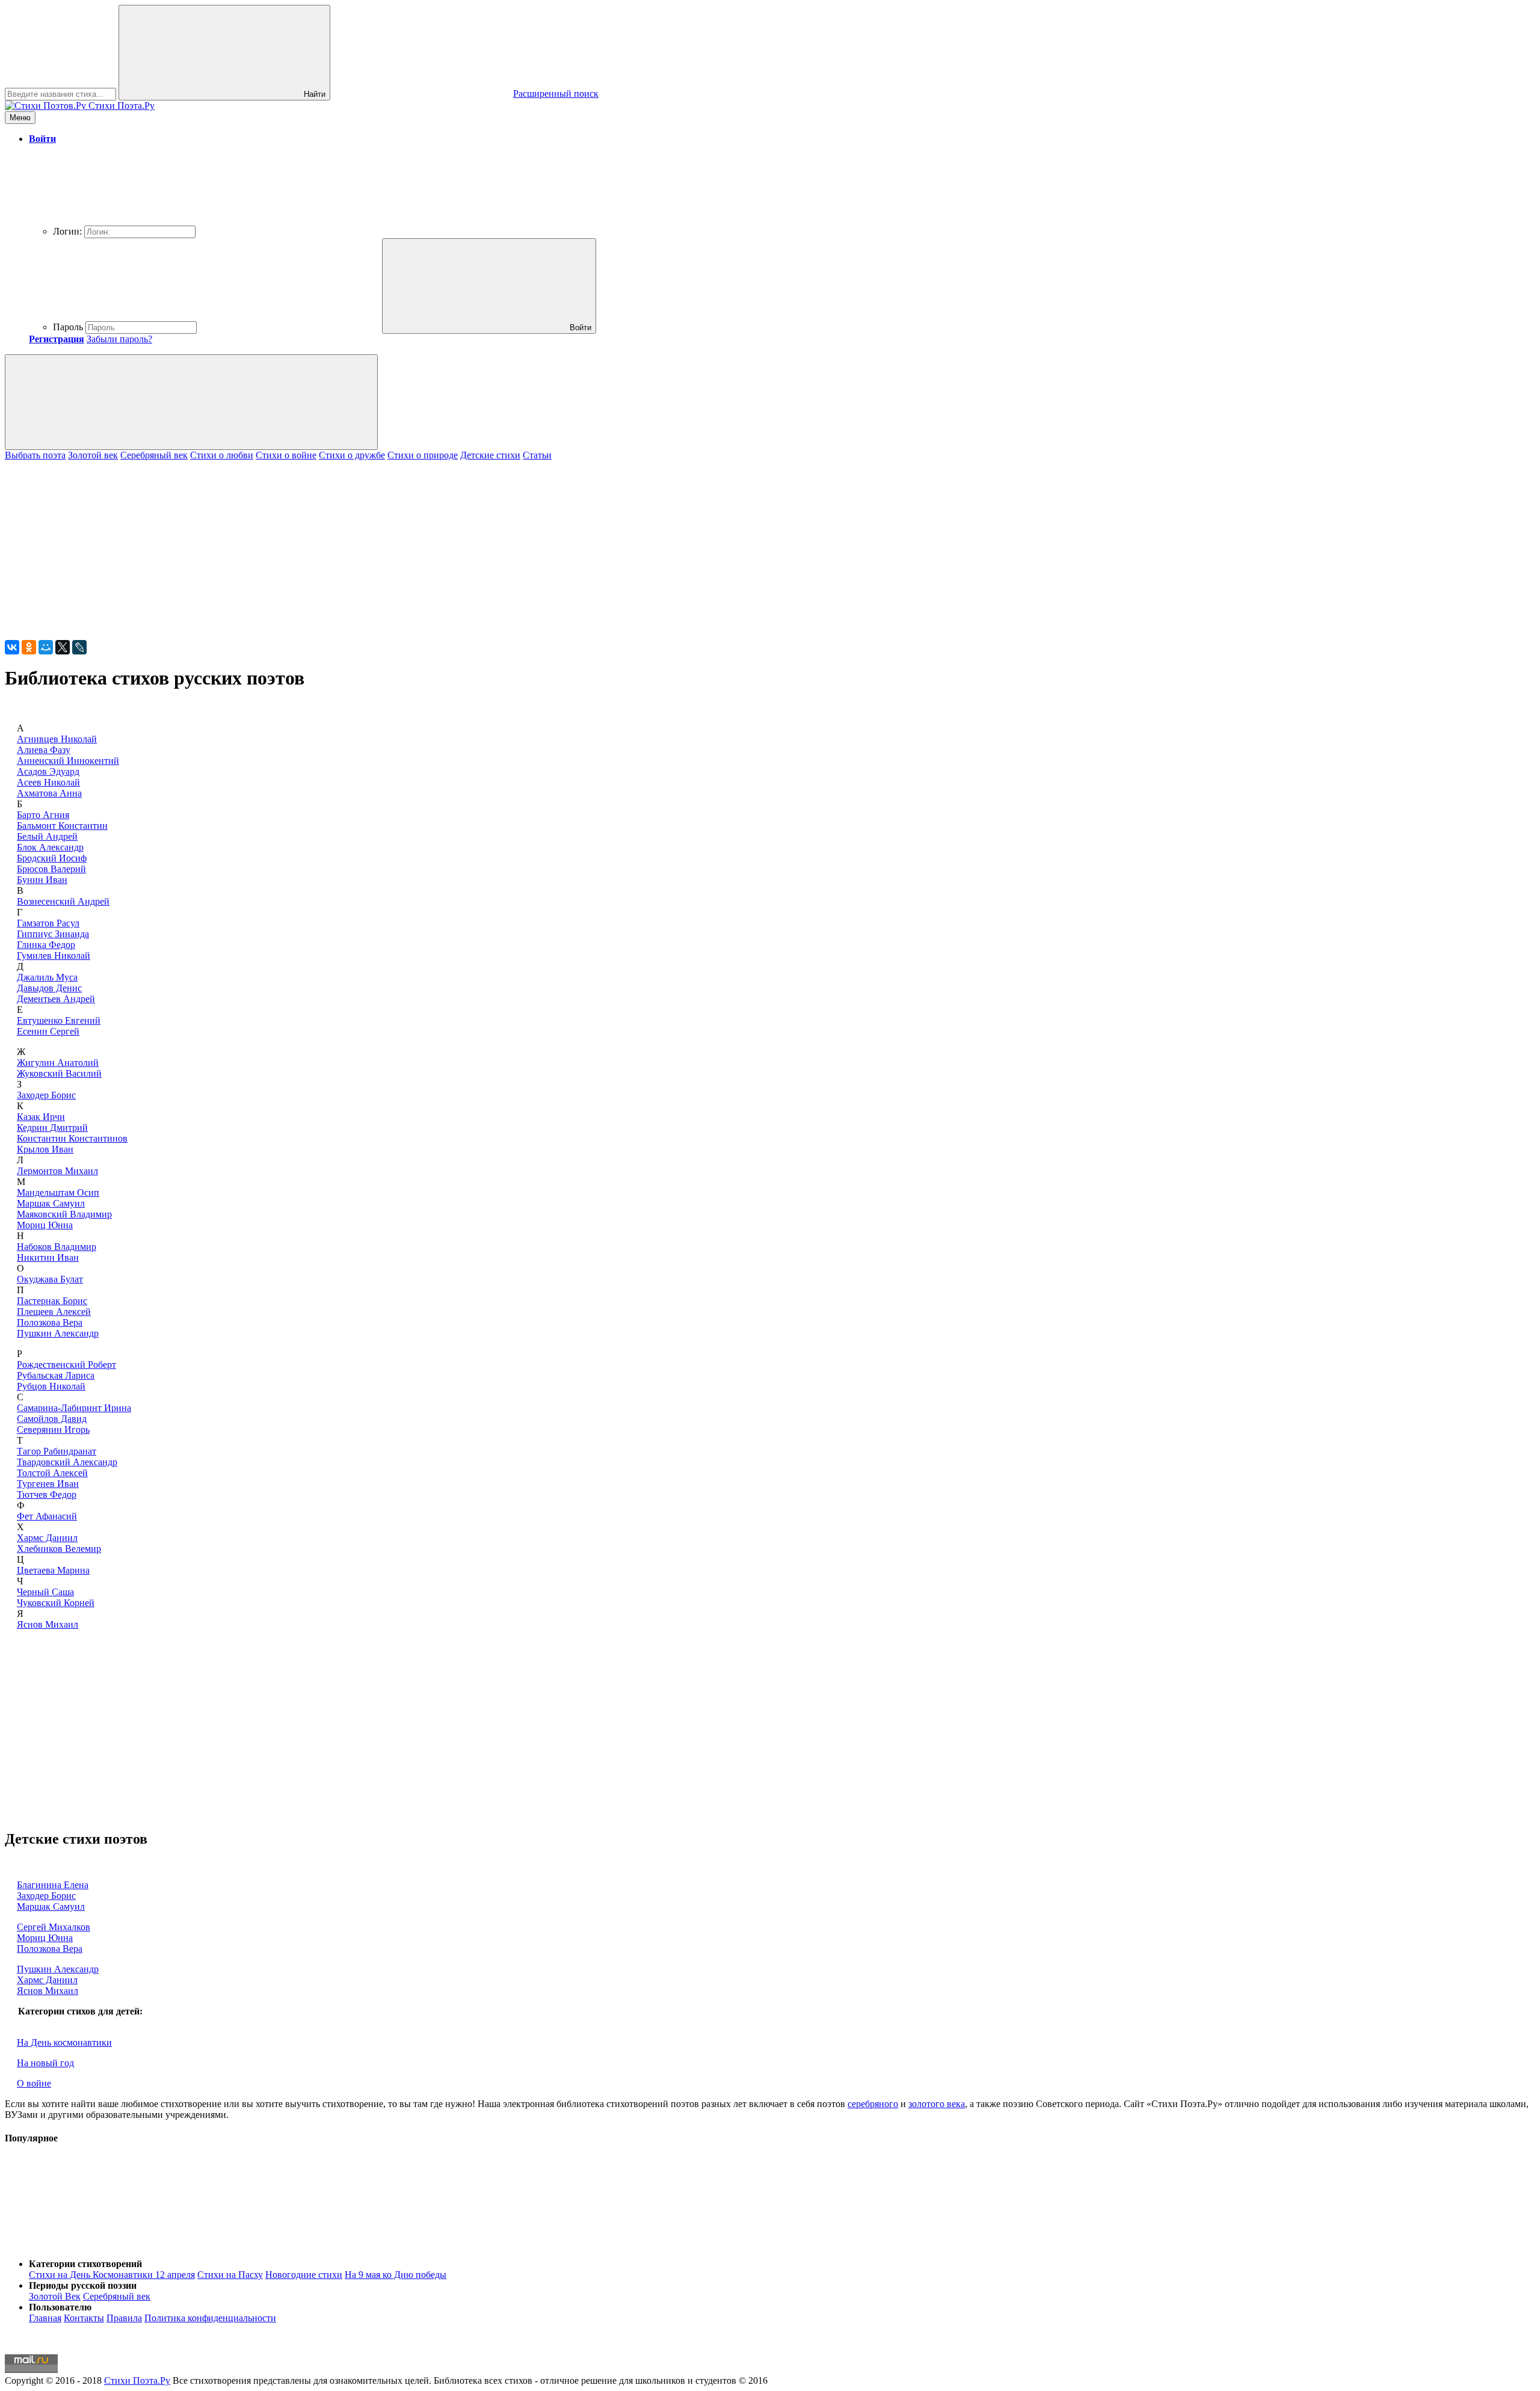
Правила (124, 2318)
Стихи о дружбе (352, 455)
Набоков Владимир (57, 1247)
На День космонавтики (64, 2042)
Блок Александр (50, 847)
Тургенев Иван (48, 1484)
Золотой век (93, 455)
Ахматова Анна (49, 793)
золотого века (937, 2104)
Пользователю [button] (60, 2307)
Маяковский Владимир (64, 1214)
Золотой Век (55, 2296)
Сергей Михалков (54, 1927)
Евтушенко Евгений (59, 1020)
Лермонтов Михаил (57, 1171)
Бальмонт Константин (62, 826)
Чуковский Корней (56, 1603)
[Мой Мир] (46, 647)
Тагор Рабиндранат (57, 1451)
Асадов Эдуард (48, 771)
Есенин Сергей (48, 1031)
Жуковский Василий (59, 1073)
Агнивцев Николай (57, 739)
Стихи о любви (222, 455)
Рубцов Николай (51, 1386)
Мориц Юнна (45, 1225)
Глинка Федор (46, 945)
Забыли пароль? (119, 339)
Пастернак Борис (52, 1301)
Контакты (84, 2318)
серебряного (873, 2104)
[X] (63, 647)
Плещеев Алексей (54, 1312)
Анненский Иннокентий (68, 761)
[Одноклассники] (29, 647)
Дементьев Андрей (56, 999)
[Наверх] (95, 2243)
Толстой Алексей (52, 1473)
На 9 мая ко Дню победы (396, 2275)
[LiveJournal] (79, 647)
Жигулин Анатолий (58, 1063)
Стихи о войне (286, 455)
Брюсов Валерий (51, 869)
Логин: (67, 231)
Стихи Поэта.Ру (137, 2380)
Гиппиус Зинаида (53, 934)
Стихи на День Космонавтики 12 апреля (112, 2275)
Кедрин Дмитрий (52, 1128)
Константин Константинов (72, 1138)
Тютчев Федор (47, 1494)
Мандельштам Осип (58, 1192)
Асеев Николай (48, 782)
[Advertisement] (366, 545)
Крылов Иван (45, 1149)
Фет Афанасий (47, 1516)
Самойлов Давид (52, 1419)
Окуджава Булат (50, 1279)
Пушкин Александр (58, 1333)
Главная (45, 2318)
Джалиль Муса (47, 977)
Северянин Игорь (53, 1429)
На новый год (45, 2063)
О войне (34, 2083)
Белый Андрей (47, 836)
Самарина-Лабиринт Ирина (74, 1408)
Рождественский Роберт (66, 1365)
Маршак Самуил (51, 1203)
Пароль (68, 327)
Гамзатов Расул (48, 923)
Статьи (537, 455)
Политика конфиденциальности (210, 2318)
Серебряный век (154, 455)
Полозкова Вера (50, 1322)
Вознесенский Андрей (63, 901)
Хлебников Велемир (59, 1549)
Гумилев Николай (54, 955)
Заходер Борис (46, 1095)
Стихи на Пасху (230, 2275)
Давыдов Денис (49, 988)
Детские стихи (490, 455)
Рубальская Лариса (56, 1375)
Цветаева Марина (53, 1570)
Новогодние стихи (304, 2275)
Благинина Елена (53, 1885)
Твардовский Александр (67, 1462)
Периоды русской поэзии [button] (83, 2285)
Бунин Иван (42, 880)
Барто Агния (43, 815)
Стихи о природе (423, 455)
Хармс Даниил (47, 1538)
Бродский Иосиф (52, 858)
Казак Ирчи (41, 1117)
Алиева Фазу (44, 750)
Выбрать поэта (35, 455)
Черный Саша (45, 1592)
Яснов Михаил (48, 1624)
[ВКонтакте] (12, 647)
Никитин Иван (48, 1257)
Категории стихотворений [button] (85, 2264)
